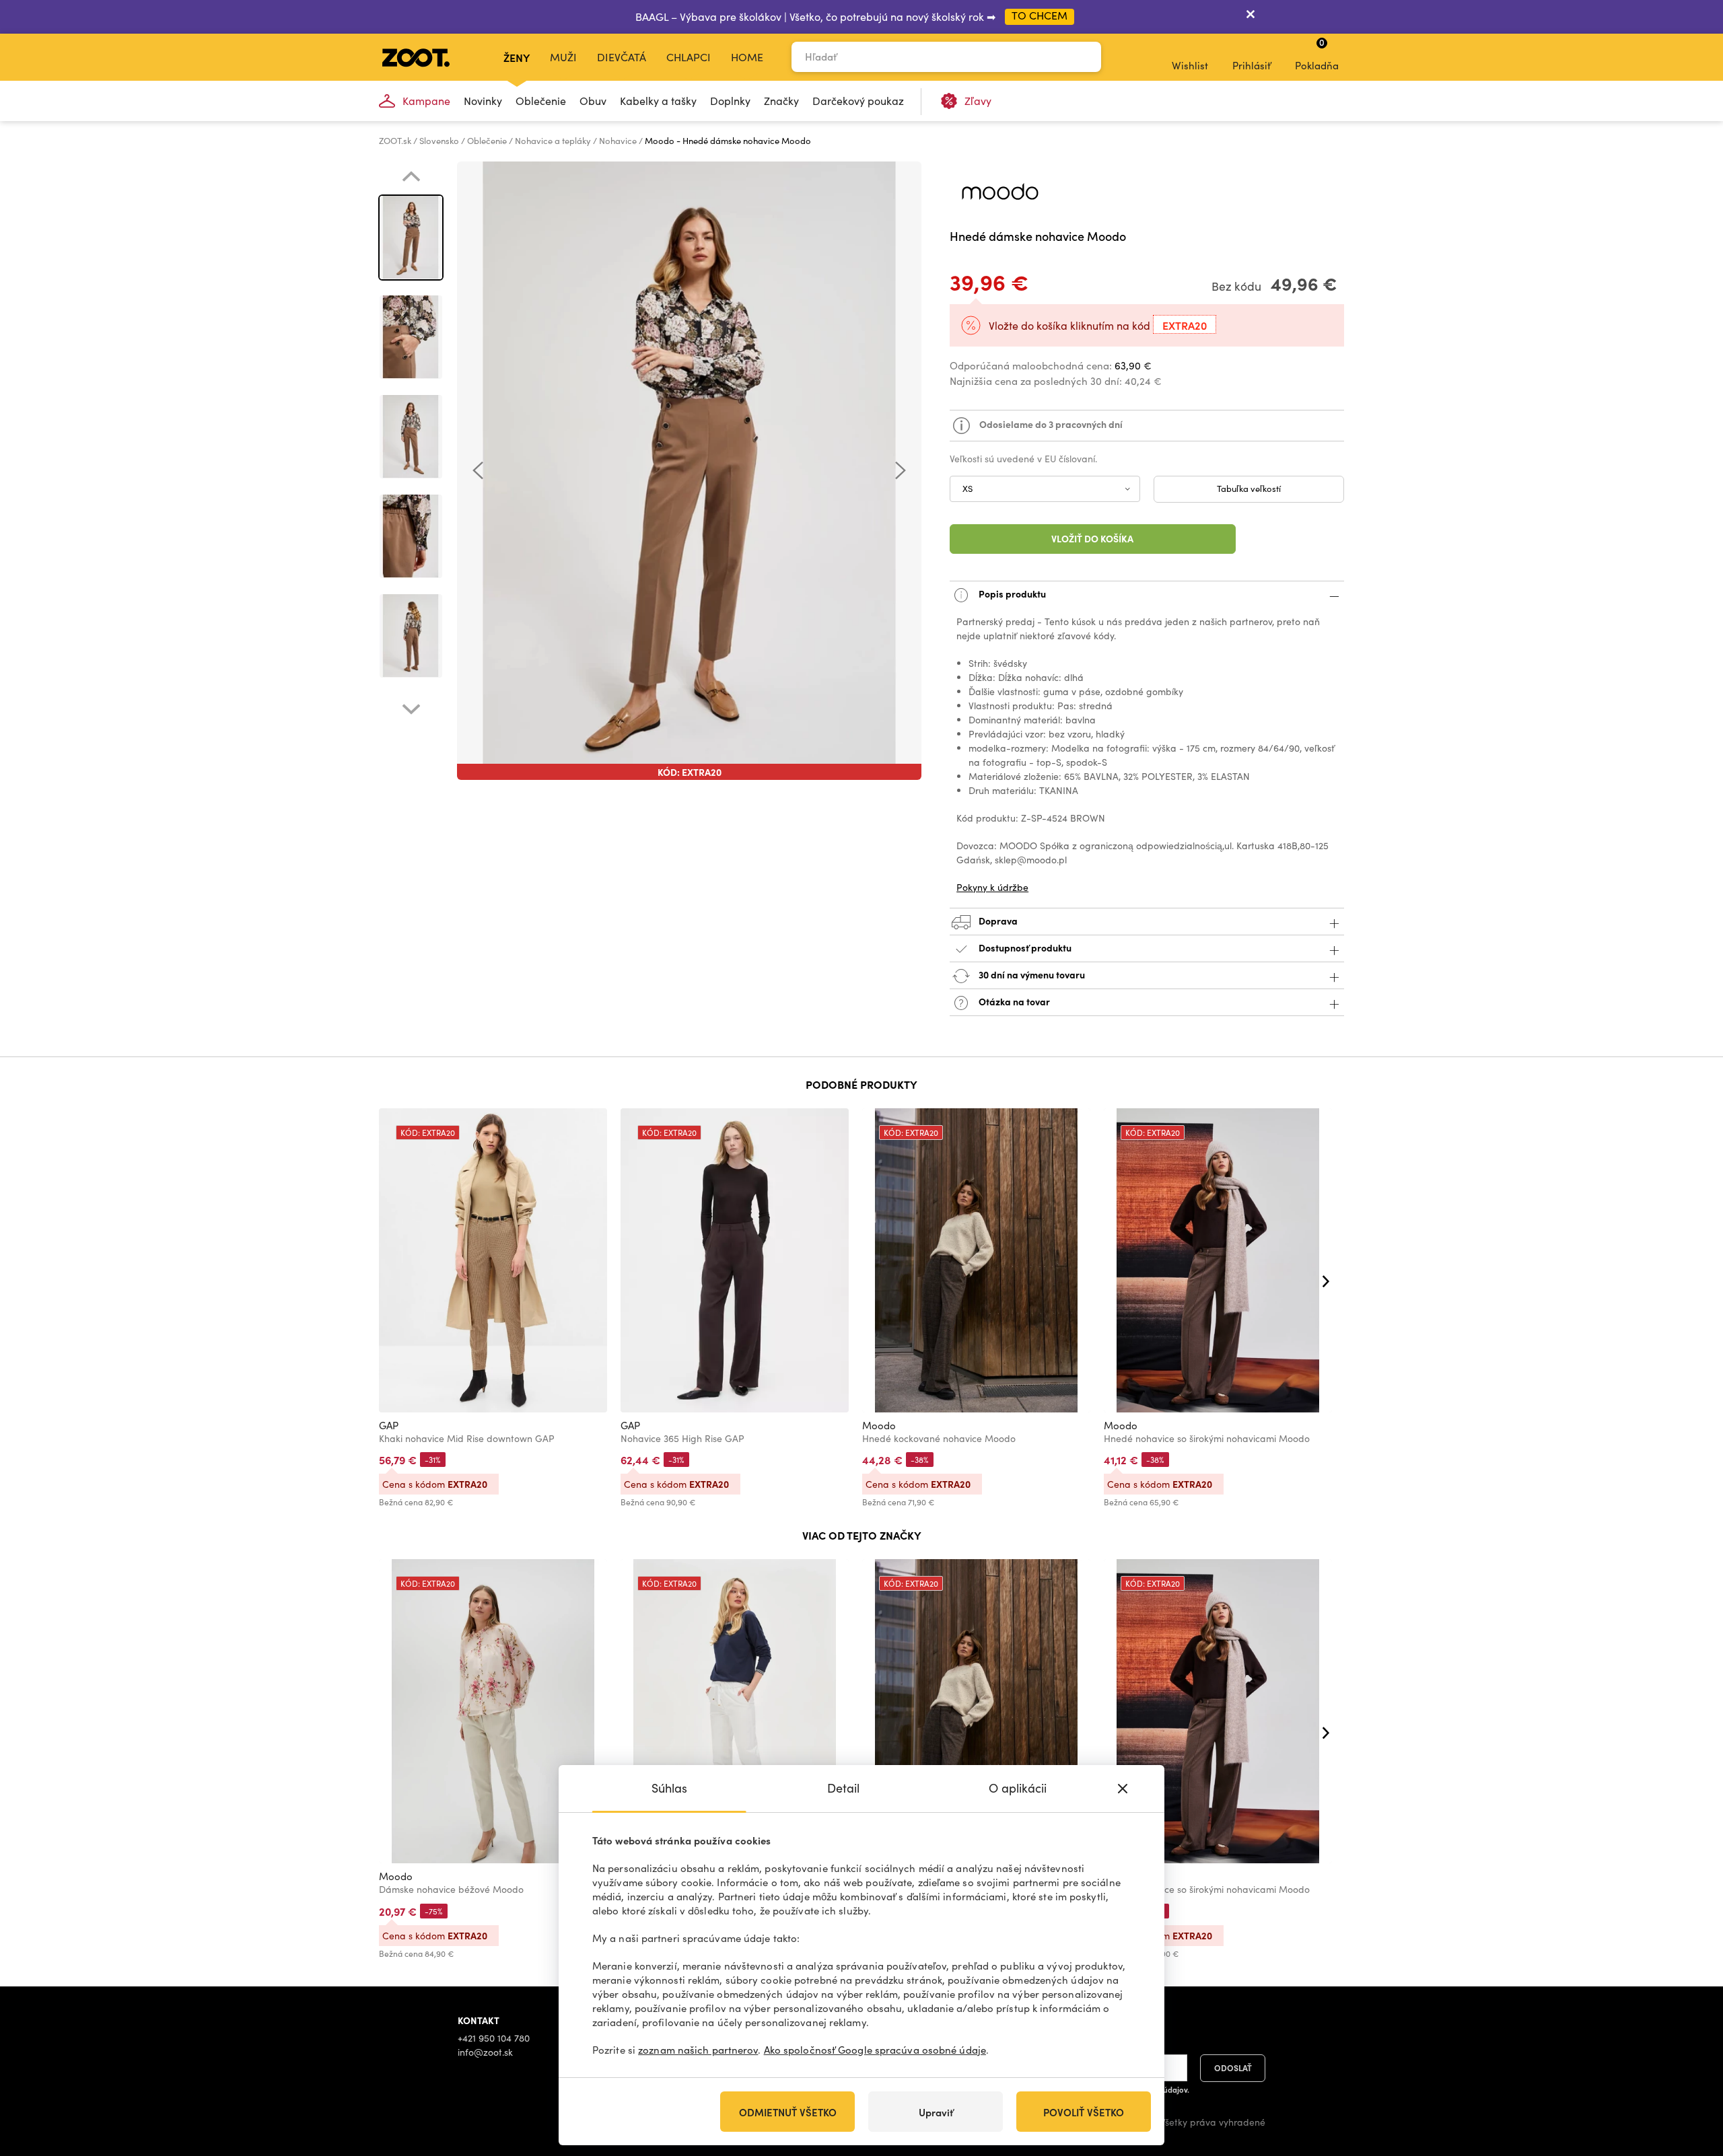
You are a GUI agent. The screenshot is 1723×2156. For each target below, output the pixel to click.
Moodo (879, 1425)
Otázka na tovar (1013, 1001)
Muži (563, 57)
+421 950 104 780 (494, 2038)
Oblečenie (541, 101)
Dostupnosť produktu (1025, 947)
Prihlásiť (1252, 65)
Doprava (997, 920)
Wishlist (1190, 65)
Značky (781, 101)
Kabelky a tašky (658, 101)
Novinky (483, 101)
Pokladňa (1317, 54)
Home (747, 57)
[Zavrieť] (1251, 17)
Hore (1689, 2075)
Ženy (517, 57)
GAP (389, 1425)
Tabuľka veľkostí (1249, 489)
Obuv (593, 101)
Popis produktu (1011, 593)
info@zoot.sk (485, 2052)
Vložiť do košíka (1092, 538)
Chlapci (689, 57)
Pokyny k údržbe (992, 887)
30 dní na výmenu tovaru (1031, 974)
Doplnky (730, 101)
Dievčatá (622, 57)
